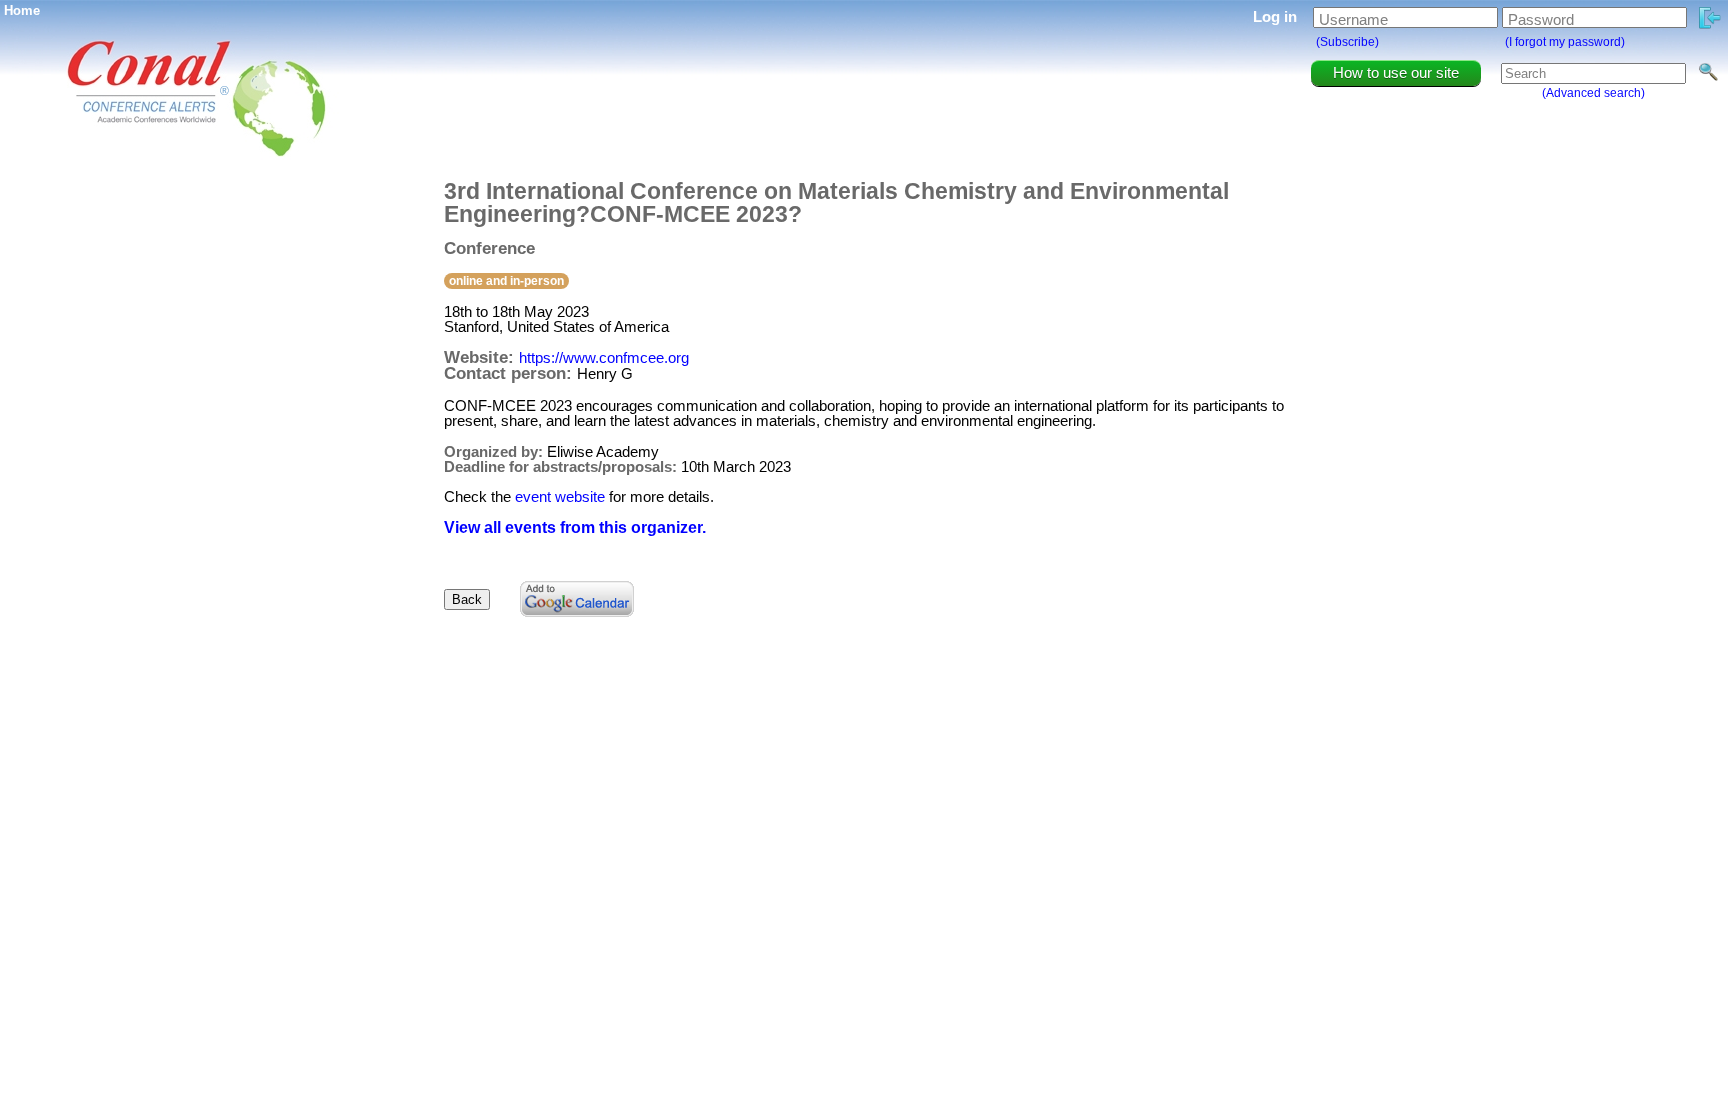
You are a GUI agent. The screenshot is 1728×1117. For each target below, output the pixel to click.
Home (22, 10)
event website (560, 496)
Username (1353, 19)
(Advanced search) (1593, 93)
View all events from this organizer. (575, 527)
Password (1541, 19)
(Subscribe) (1347, 42)
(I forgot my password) (1565, 42)
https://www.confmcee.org (604, 357)
